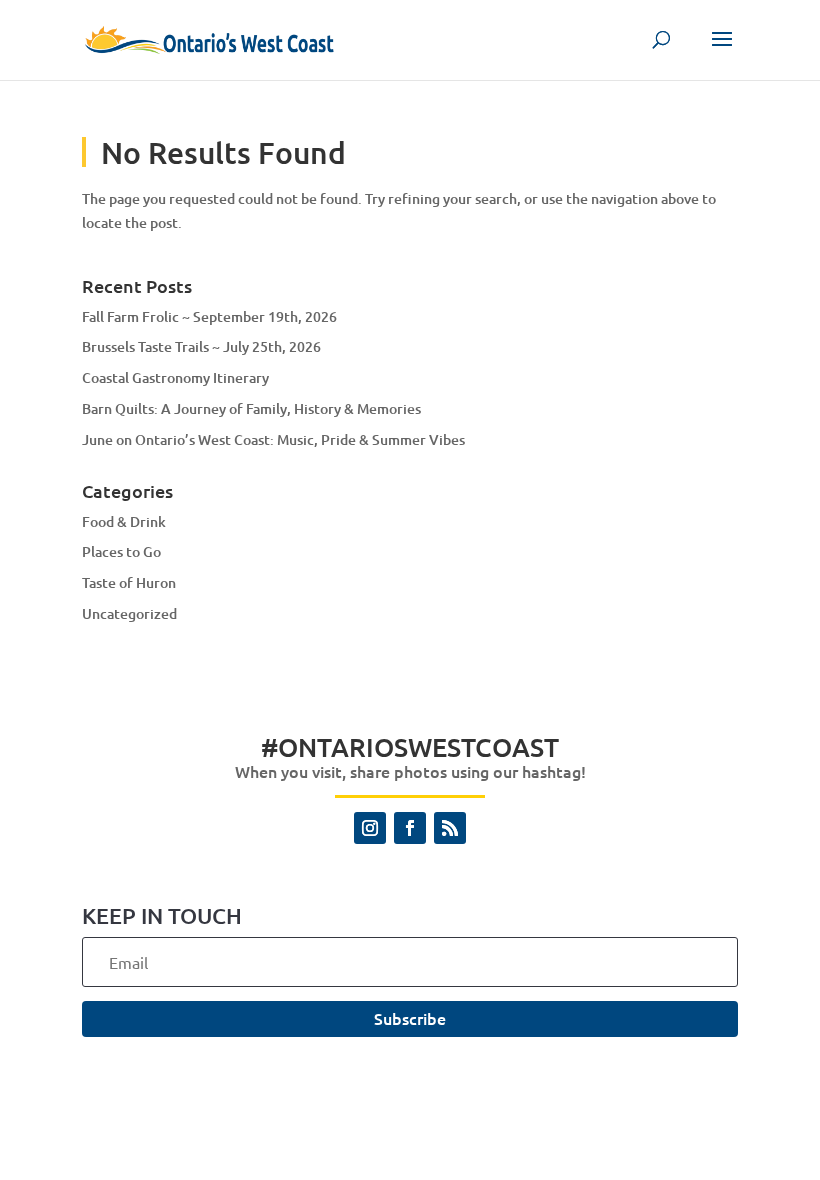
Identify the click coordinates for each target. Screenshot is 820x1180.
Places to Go (121, 551)
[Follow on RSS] (450, 828)
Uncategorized (129, 613)
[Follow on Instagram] (370, 828)
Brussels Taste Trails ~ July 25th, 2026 (201, 346)
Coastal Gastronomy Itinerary (175, 377)
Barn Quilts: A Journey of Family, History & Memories (251, 408)
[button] (722, 52)
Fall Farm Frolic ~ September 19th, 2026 (209, 316)
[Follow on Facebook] (410, 828)
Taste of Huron (129, 582)
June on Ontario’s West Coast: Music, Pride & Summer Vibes (273, 439)
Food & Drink (124, 521)
